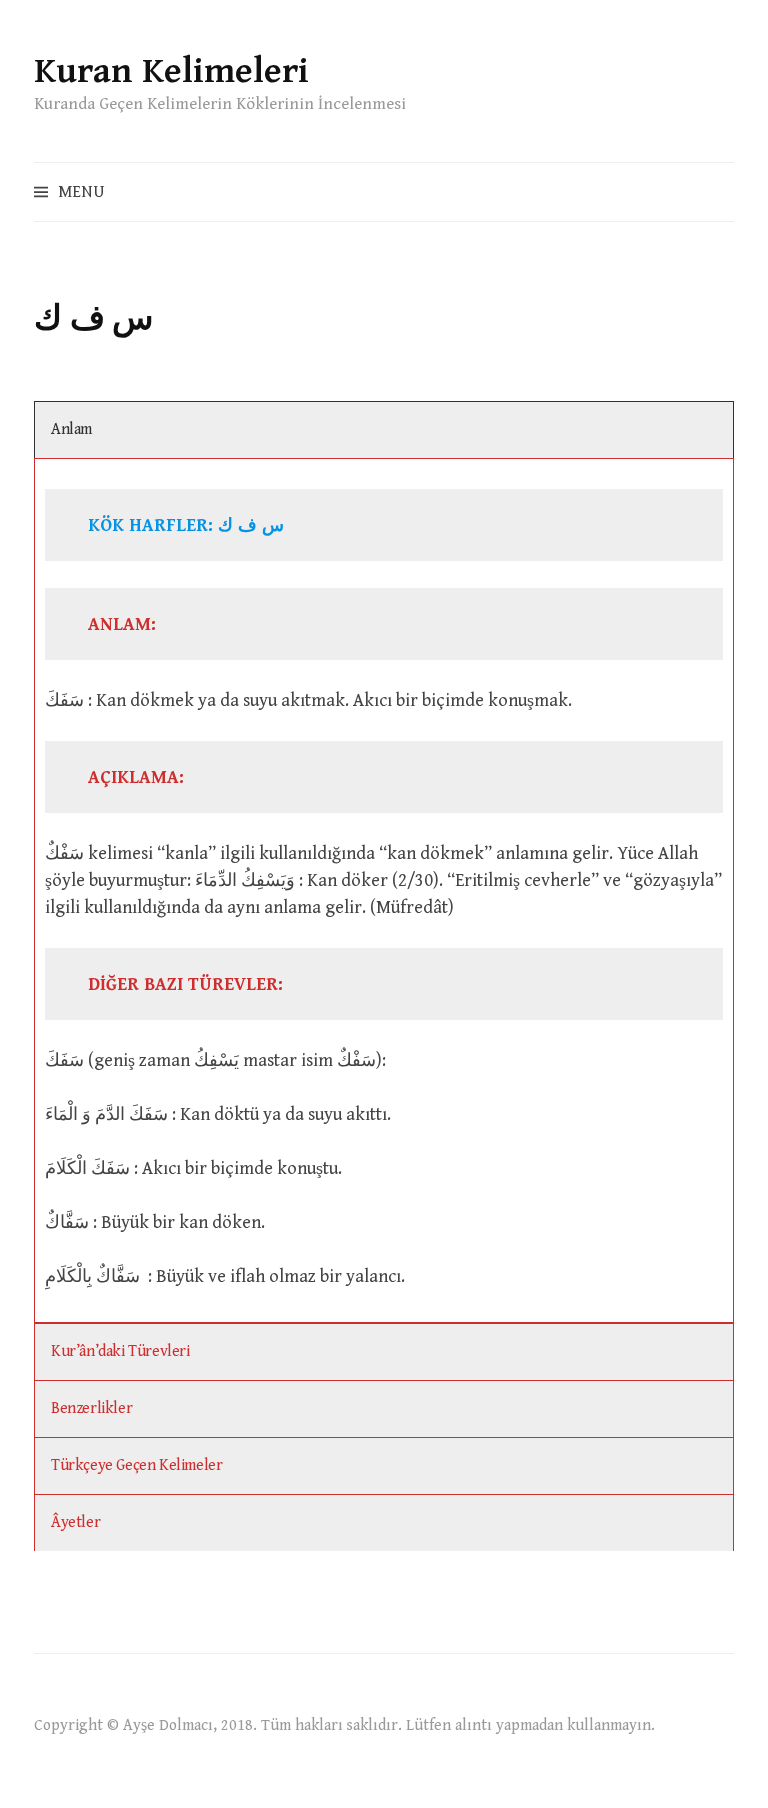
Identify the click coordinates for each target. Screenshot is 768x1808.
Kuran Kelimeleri (171, 71)
